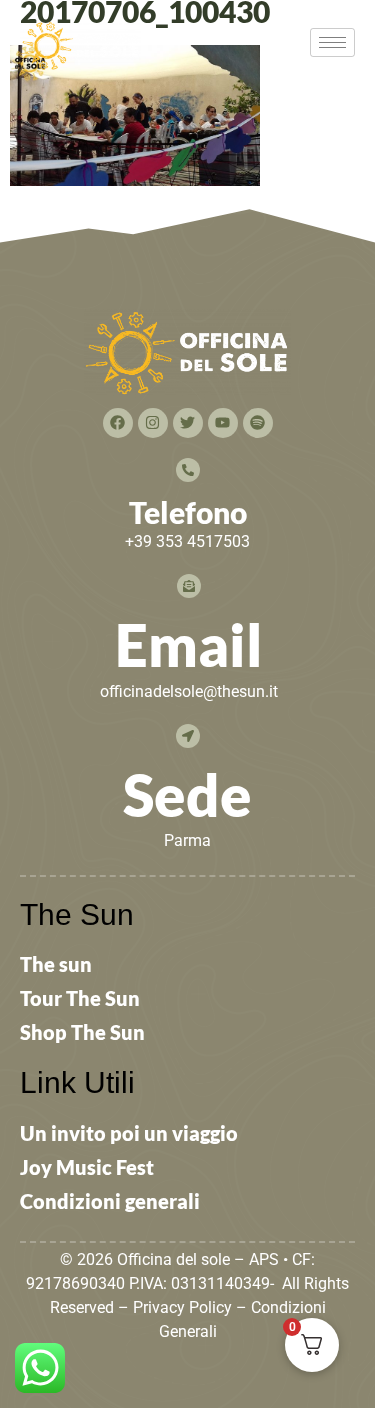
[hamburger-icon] (332, 42)
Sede (187, 794)
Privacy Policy (182, 1307)
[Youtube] (223, 423)
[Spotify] (258, 423)
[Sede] (188, 736)
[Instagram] (153, 423)
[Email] (189, 586)
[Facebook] (118, 423)
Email (189, 644)
